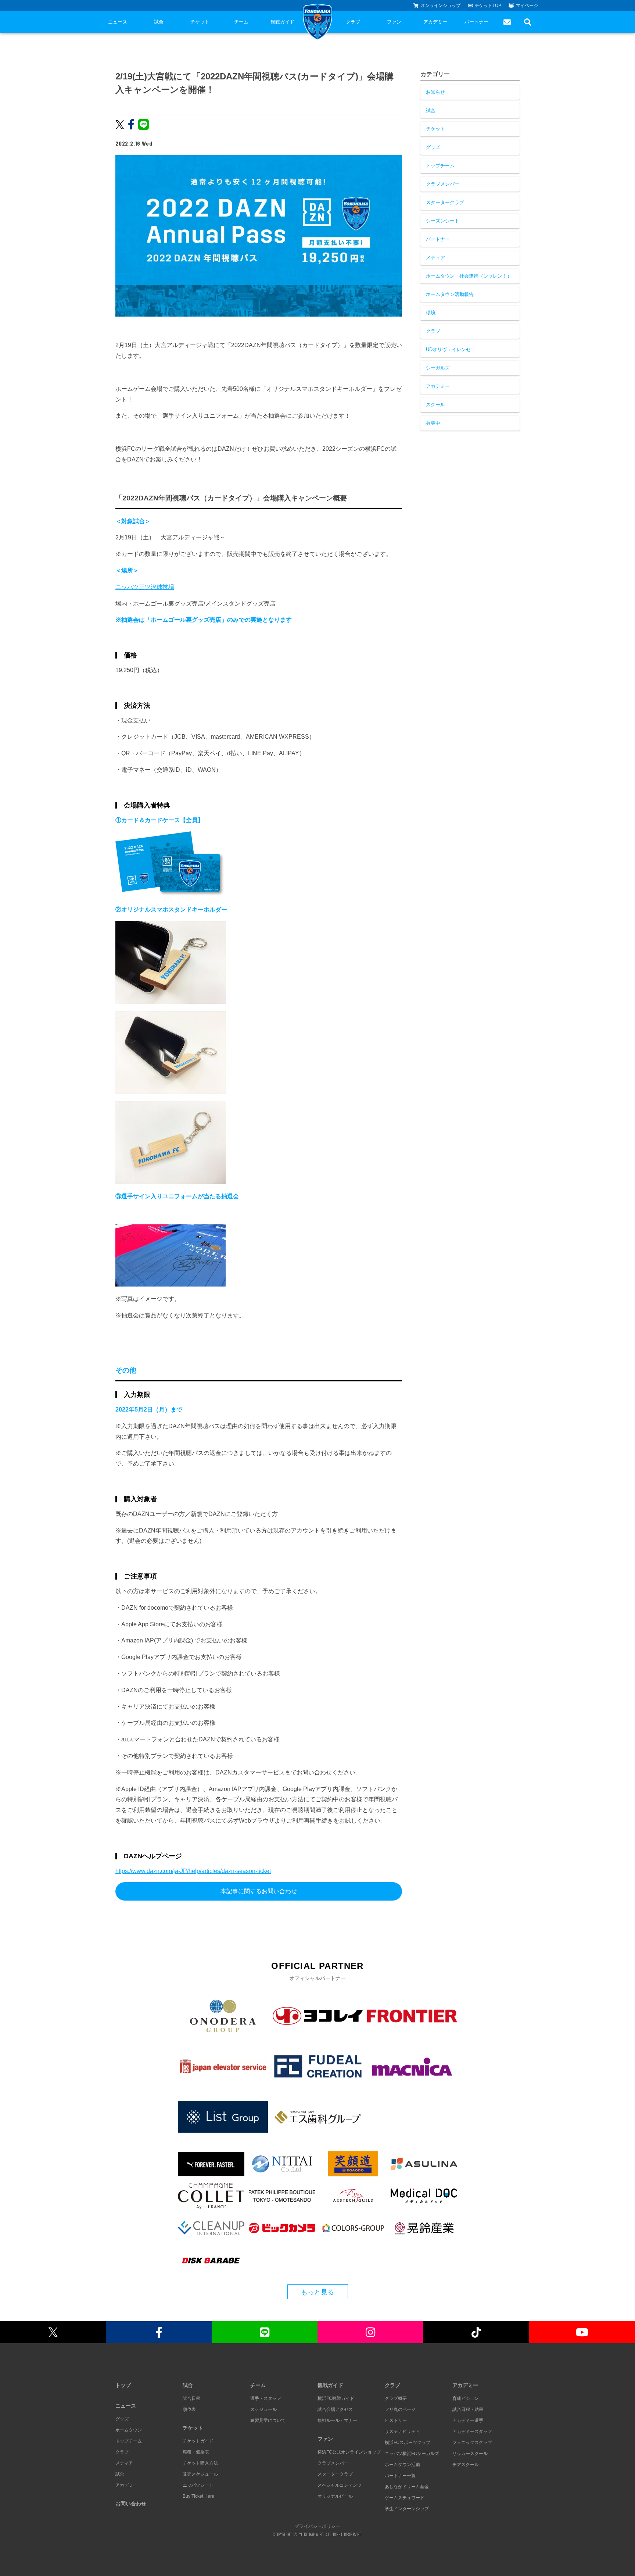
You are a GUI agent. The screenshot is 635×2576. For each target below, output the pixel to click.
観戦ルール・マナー (337, 2420)
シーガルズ (438, 368)
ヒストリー (396, 2420)
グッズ (433, 147)
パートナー (476, 22)
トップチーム (440, 166)
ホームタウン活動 (402, 2465)
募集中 (433, 423)
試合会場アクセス (335, 2409)
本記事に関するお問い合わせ (259, 1891)
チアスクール (466, 2465)
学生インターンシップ (407, 2509)
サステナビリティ (402, 2431)
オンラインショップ (441, 6)
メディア (435, 258)
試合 (159, 22)
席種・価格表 (196, 2452)
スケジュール (263, 2409)
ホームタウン (129, 2430)
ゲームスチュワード (405, 2498)
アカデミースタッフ (472, 2431)
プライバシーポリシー (317, 2526)
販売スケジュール (200, 2474)
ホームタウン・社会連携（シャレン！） (469, 276)
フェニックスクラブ (472, 2443)
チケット (200, 22)
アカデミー (435, 22)
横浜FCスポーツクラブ (408, 2443)
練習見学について (268, 2420)
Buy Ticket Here (198, 2496)
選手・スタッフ (266, 2398)
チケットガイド (198, 2441)
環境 (431, 313)
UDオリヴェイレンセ (448, 349)
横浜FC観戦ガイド (336, 2398)
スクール (435, 405)
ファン (394, 22)
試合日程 (191, 2398)
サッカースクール (470, 2454)
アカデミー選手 (468, 2420)
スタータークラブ (445, 202)
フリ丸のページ (400, 2409)
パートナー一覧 (400, 2476)
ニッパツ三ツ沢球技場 (145, 587)
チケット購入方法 (200, 2463)
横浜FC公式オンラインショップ (349, 2452)
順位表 (189, 2409)
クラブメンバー (443, 184)
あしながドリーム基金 (407, 2487)
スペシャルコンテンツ (340, 2485)
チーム (241, 22)
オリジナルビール (335, 2496)
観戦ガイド (282, 22)
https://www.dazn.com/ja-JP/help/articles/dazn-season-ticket (193, 1871)
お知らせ (435, 92)
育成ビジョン (466, 2398)
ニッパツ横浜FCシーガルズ (412, 2454)
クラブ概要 (396, 2398)
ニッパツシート (198, 2485)
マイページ (527, 6)
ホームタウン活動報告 (450, 294)
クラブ (353, 22)
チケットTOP (488, 6)
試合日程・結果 (468, 2409)
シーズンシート (443, 221)
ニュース (118, 22)
